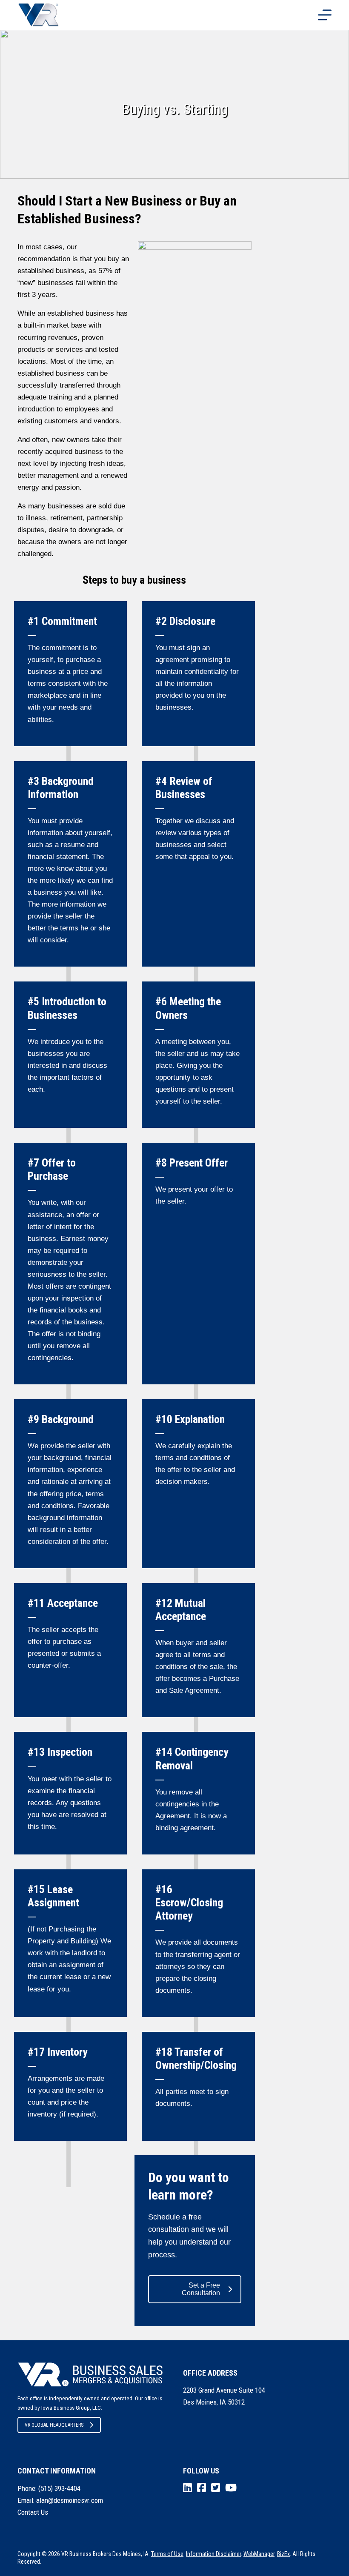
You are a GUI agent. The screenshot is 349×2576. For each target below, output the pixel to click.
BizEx (283, 2554)
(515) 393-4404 (59, 2488)
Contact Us (33, 2512)
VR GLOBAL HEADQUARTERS (54, 2425)
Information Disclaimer (213, 2554)
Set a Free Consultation (201, 2289)
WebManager (259, 2554)
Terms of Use (167, 2554)
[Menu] (325, 15)
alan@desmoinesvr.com (70, 2500)
